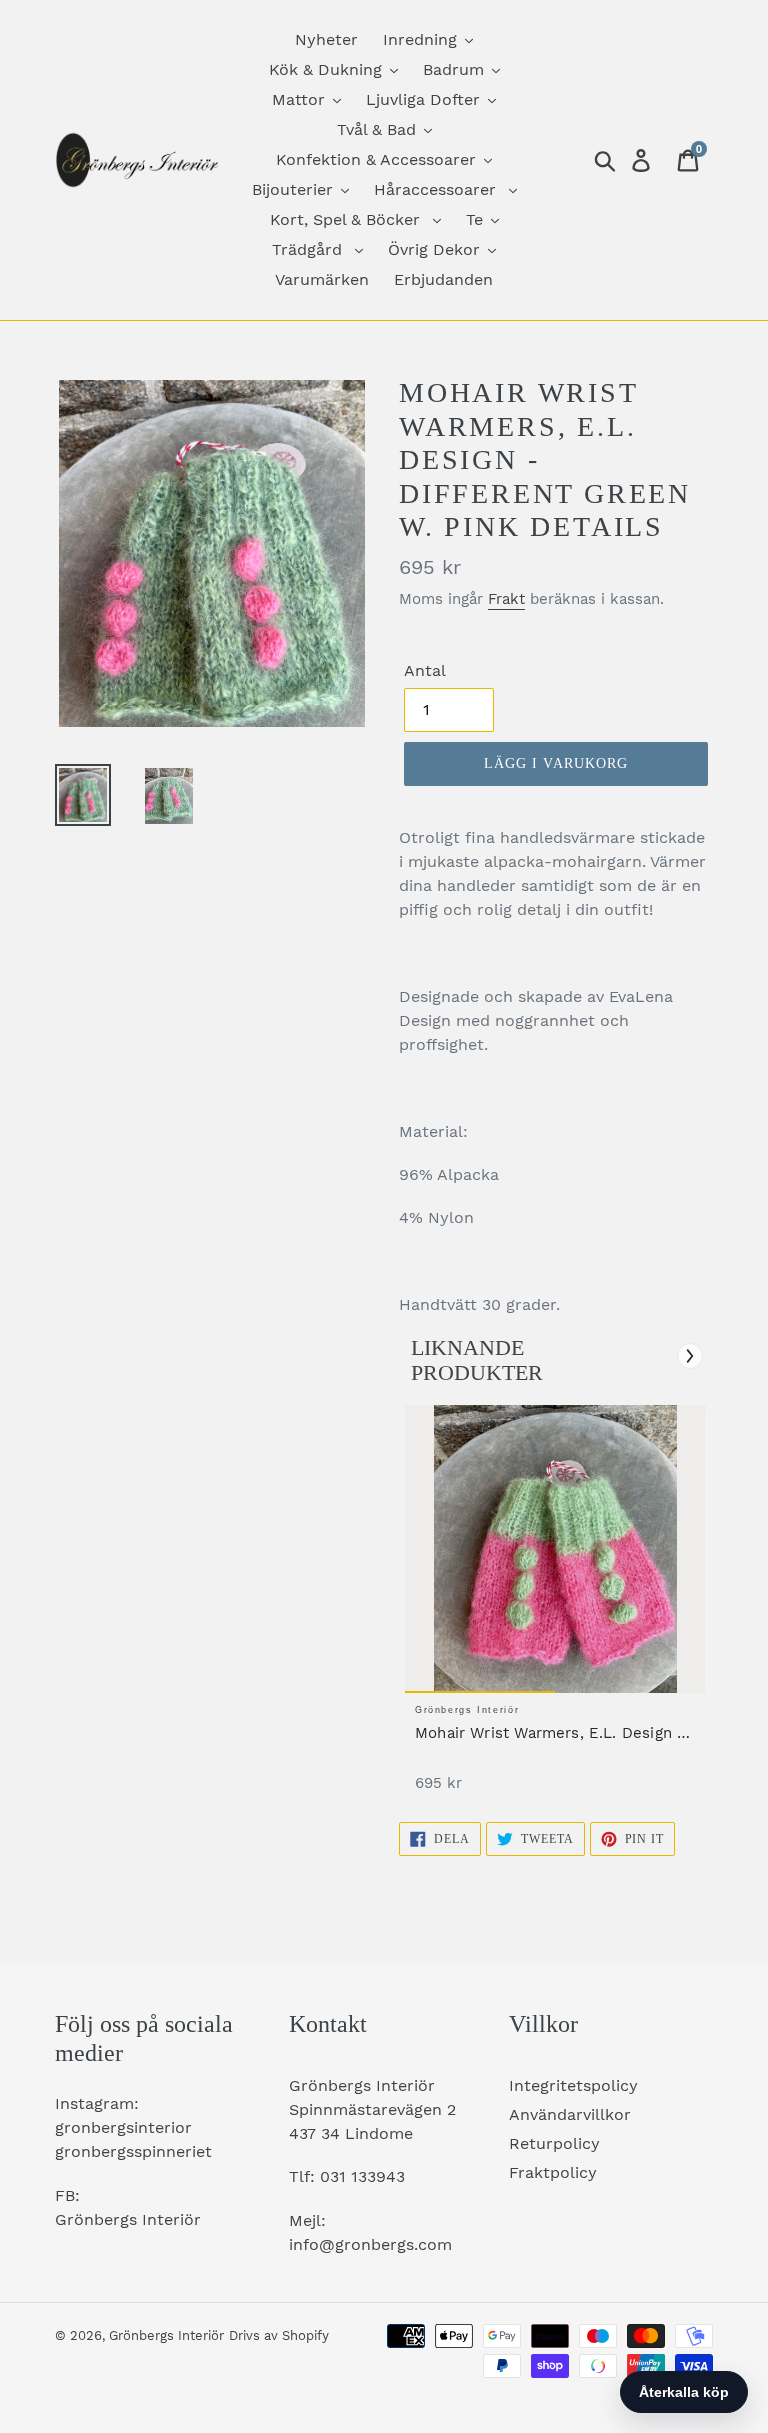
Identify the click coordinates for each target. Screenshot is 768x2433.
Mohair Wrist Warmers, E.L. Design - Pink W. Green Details (550, 1733)
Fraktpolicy (553, 2172)
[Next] (690, 1356)
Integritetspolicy (573, 2085)
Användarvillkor (570, 2114)
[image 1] (555, 1549)
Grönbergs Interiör (166, 2335)
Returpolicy (554, 2143)
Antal (425, 670)
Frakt (506, 599)
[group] (555, 1608)
